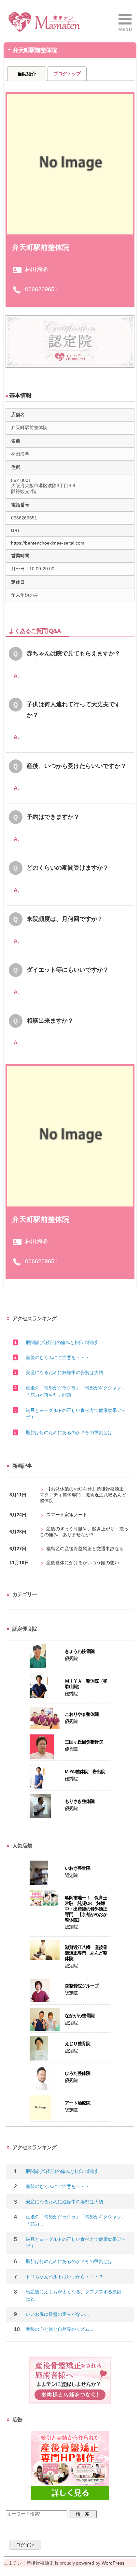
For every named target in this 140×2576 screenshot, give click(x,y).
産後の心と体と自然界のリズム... (60, 2329)
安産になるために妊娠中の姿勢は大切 (64, 1372)
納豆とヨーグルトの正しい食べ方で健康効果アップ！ (76, 1414)
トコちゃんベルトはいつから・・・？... (66, 2277)
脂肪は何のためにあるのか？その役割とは (69, 1432)
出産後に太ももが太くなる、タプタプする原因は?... (74, 2295)
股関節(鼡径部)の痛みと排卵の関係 (62, 1342)
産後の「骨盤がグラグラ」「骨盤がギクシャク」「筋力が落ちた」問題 (76, 1391)
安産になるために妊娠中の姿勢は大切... (66, 2202)
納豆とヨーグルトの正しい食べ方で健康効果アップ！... (76, 2243)
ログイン (25, 2545)
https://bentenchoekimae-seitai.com (48, 543)
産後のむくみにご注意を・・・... (60, 2186)
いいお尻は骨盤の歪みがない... (57, 2314)
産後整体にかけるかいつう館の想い (83, 1563)
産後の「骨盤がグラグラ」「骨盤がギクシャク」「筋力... (76, 2220)
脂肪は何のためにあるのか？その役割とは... (71, 2261)
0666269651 (41, 289)
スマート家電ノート (67, 1515)
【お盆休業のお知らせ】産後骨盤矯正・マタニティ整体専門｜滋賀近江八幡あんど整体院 (84, 1495)
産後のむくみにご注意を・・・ (58, 1357)
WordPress (113, 2563)
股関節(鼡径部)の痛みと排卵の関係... (63, 2171)
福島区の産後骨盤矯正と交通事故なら (85, 1549)
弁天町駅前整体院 (41, 247)
